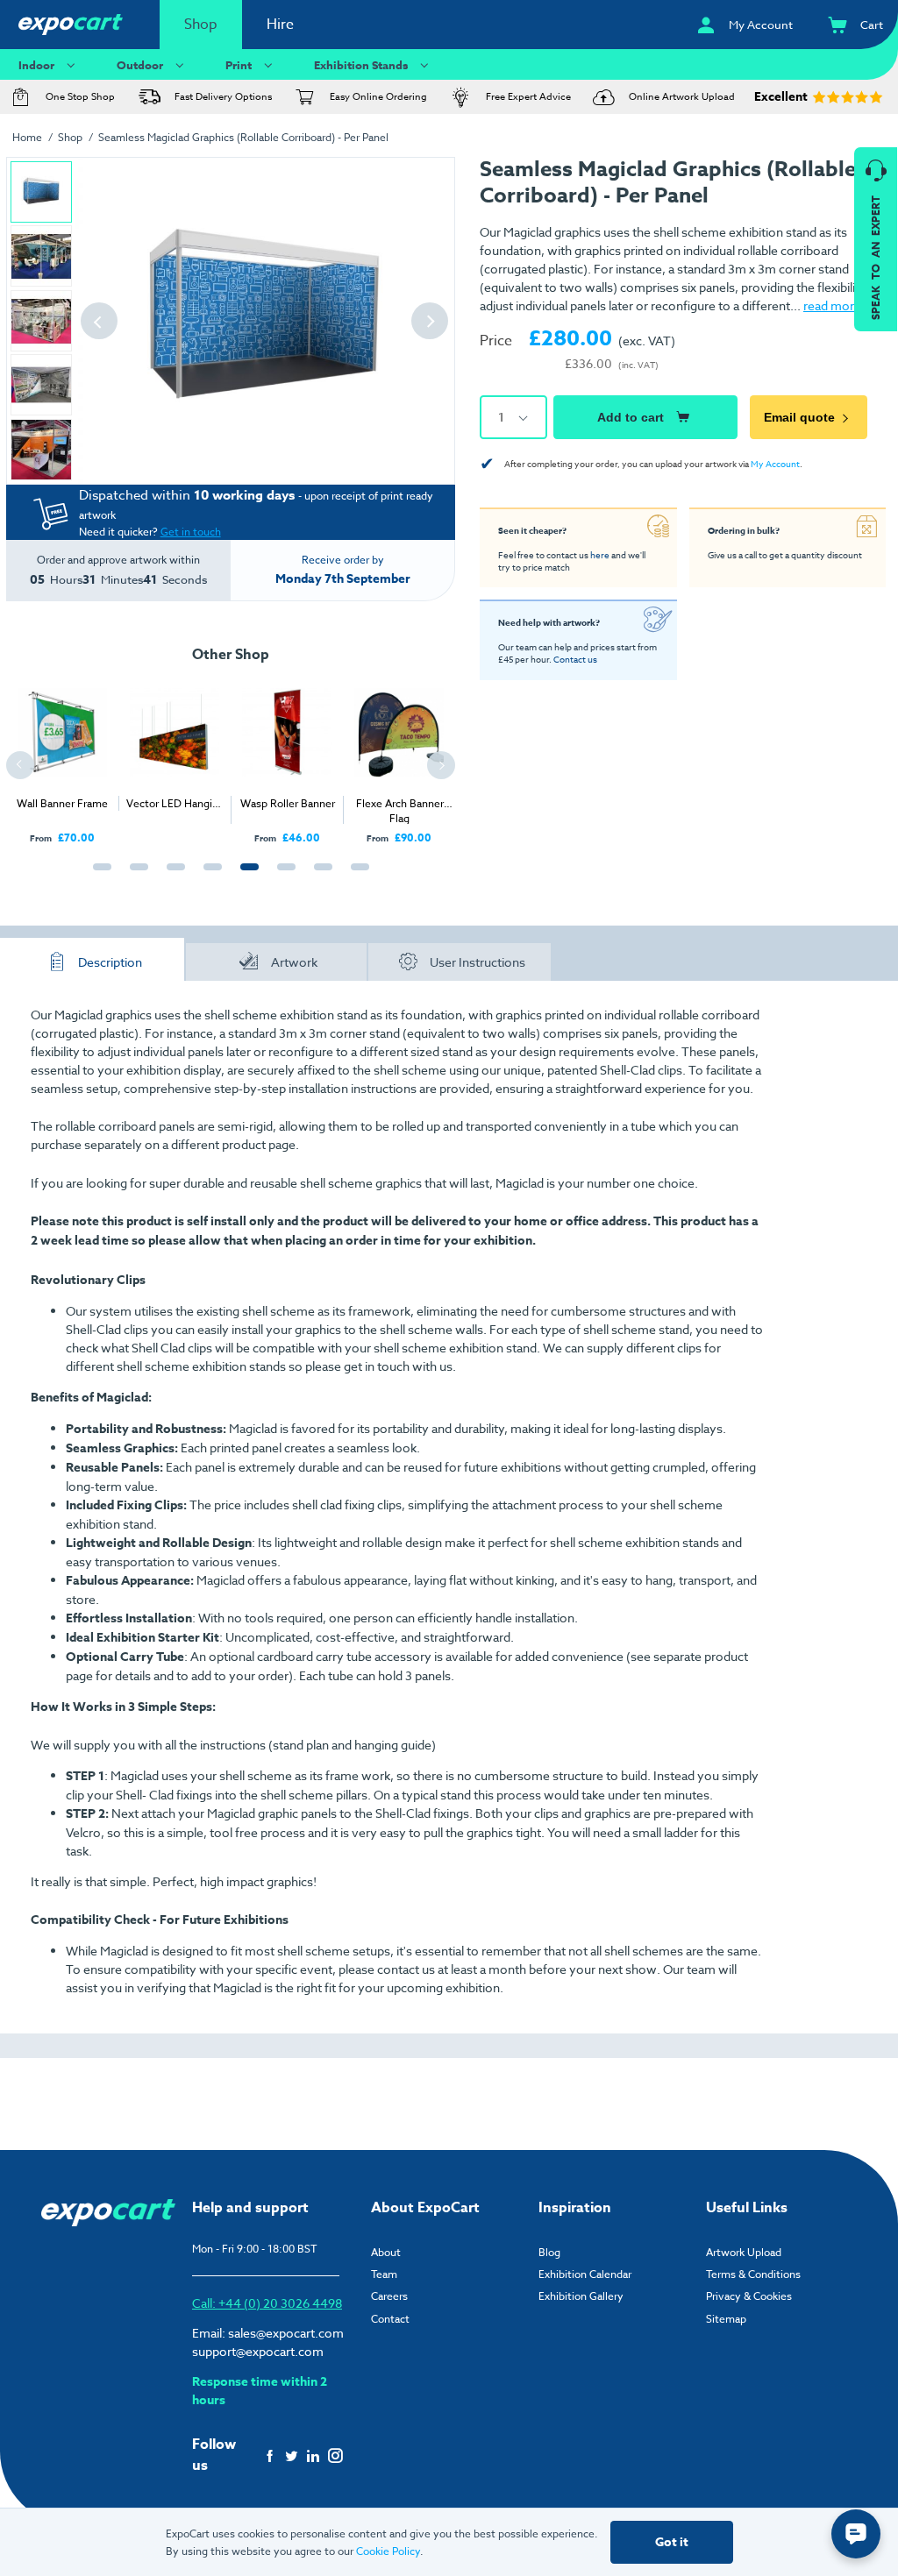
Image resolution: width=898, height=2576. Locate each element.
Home (27, 137)
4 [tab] (209, 876)
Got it (672, 2542)
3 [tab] (172, 876)
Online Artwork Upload (682, 97)
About (386, 2252)
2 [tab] (135, 876)
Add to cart (631, 417)
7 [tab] (319, 876)
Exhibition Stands (361, 65)
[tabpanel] (62, 758)
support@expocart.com (258, 2351)
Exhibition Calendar (585, 2274)
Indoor (36, 65)
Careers (389, 2296)
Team (384, 2274)
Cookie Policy (388, 2551)
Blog (549, 2252)
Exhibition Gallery (581, 2296)
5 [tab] (246, 876)
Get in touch (191, 532)
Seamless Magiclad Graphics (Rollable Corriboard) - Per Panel (243, 137)
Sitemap (726, 2319)
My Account (775, 464)
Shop (201, 25)
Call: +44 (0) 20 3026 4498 (267, 2303)
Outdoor (140, 65)
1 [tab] (98, 876)
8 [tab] (356, 876)
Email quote (799, 417)
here (600, 555)
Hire (280, 25)
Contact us (575, 659)
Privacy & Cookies (749, 2296)
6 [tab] (282, 876)
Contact (390, 2319)
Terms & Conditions (753, 2274)
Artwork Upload (744, 2252)
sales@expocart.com (286, 2333)
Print (239, 65)
